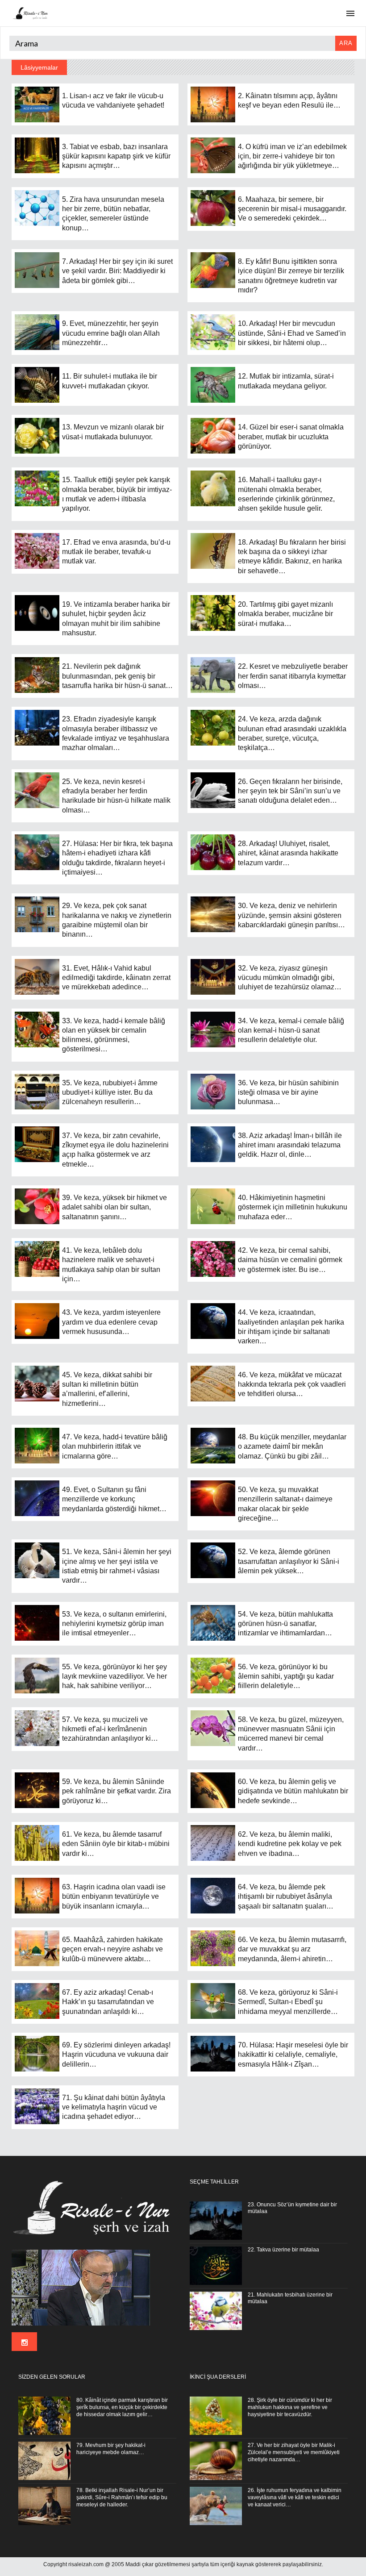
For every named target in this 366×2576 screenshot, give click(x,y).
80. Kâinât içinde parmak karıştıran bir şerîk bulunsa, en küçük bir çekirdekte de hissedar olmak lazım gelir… (122, 2407)
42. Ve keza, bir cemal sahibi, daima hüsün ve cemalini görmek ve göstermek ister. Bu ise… (290, 1260)
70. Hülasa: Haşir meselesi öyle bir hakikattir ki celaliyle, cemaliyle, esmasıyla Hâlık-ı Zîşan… (293, 2055)
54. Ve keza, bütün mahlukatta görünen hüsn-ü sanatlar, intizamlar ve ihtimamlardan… (285, 1624)
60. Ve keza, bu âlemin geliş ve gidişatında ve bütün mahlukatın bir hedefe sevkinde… (293, 1791)
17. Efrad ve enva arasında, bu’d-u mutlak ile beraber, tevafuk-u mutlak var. (116, 552)
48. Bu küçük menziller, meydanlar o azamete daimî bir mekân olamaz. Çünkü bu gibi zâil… (292, 1446)
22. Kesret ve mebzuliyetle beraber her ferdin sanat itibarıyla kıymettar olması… (293, 676)
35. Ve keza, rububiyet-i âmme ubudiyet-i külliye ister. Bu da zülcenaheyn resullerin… (110, 1092)
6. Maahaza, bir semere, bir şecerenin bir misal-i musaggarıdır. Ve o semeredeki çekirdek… (292, 209)
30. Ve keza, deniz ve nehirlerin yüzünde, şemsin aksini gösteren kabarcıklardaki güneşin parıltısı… (291, 915)
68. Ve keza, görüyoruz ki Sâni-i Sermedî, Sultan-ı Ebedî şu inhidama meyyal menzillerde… (288, 2002)
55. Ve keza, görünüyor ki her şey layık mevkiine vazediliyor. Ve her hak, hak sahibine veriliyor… (114, 1676)
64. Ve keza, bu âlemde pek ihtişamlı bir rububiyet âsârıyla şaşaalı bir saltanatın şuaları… (286, 1897)
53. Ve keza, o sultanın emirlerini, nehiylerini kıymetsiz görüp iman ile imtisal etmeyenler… (114, 1624)
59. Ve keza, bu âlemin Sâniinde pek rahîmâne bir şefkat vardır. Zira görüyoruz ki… (116, 1791)
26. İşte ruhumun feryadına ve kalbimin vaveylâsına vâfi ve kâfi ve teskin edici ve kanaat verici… (295, 2497)
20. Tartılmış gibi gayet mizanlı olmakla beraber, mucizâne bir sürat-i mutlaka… (285, 614)
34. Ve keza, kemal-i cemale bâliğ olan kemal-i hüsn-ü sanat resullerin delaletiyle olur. (291, 1030)
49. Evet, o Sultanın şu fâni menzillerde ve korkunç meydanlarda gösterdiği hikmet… (114, 1499)
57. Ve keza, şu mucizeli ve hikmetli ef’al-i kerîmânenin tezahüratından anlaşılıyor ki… (110, 1729)
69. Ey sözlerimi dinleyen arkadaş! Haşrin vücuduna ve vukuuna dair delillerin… (116, 2055)
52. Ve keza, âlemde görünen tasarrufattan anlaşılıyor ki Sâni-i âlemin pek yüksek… (289, 1561)
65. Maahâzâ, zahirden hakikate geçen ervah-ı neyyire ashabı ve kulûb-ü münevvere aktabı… (112, 1949)
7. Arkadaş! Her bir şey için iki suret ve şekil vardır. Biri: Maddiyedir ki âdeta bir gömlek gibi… (117, 271)
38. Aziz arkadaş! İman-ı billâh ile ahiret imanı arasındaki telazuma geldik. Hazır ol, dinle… (290, 1145)
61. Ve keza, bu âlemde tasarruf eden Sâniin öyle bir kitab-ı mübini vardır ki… (116, 1844)
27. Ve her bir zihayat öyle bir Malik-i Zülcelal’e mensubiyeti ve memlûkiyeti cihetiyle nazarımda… (294, 2452)
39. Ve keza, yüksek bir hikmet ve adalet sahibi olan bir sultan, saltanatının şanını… (114, 1207)
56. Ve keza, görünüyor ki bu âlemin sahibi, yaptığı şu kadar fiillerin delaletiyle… (286, 1676)
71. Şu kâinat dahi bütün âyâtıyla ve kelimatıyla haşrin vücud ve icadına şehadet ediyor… (114, 2107)
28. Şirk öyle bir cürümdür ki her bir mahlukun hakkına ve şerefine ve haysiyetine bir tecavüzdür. (290, 2407)
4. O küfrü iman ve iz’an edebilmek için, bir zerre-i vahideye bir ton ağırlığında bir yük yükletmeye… (292, 156)
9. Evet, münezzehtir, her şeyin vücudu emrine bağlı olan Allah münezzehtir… (111, 333)
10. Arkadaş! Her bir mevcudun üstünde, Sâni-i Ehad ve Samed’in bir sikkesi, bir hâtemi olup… (292, 333)
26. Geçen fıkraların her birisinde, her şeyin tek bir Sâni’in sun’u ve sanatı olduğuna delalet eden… (290, 791)
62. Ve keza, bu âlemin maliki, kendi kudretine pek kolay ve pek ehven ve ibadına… (290, 1844)
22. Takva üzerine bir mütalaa (283, 2250)
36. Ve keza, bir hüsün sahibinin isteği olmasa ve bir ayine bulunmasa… (288, 1092)
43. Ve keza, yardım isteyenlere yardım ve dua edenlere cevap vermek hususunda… (111, 1322)
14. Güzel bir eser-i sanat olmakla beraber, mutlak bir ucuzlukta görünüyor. (291, 437)
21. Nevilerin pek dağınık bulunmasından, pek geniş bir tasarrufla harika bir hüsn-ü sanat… (117, 676)
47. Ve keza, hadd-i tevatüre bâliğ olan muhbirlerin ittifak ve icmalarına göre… (115, 1446)
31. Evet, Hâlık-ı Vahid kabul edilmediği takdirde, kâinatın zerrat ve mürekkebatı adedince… (116, 978)
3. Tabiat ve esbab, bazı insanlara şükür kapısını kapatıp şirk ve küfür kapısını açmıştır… (116, 156)
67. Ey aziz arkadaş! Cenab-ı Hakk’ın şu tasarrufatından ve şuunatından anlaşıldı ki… (108, 2002)
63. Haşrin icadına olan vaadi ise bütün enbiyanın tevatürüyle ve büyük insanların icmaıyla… (114, 1897)
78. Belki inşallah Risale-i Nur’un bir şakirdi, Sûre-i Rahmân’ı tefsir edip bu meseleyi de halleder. (122, 2497)
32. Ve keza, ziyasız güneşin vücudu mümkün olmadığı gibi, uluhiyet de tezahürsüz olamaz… (290, 978)
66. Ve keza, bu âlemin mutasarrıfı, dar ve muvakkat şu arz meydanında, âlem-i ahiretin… (292, 1949)
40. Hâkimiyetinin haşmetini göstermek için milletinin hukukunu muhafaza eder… (293, 1207)
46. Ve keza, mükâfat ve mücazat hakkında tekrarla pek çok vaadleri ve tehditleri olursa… (292, 1384)
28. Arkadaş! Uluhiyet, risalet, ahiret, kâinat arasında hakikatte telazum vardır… (288, 853)
